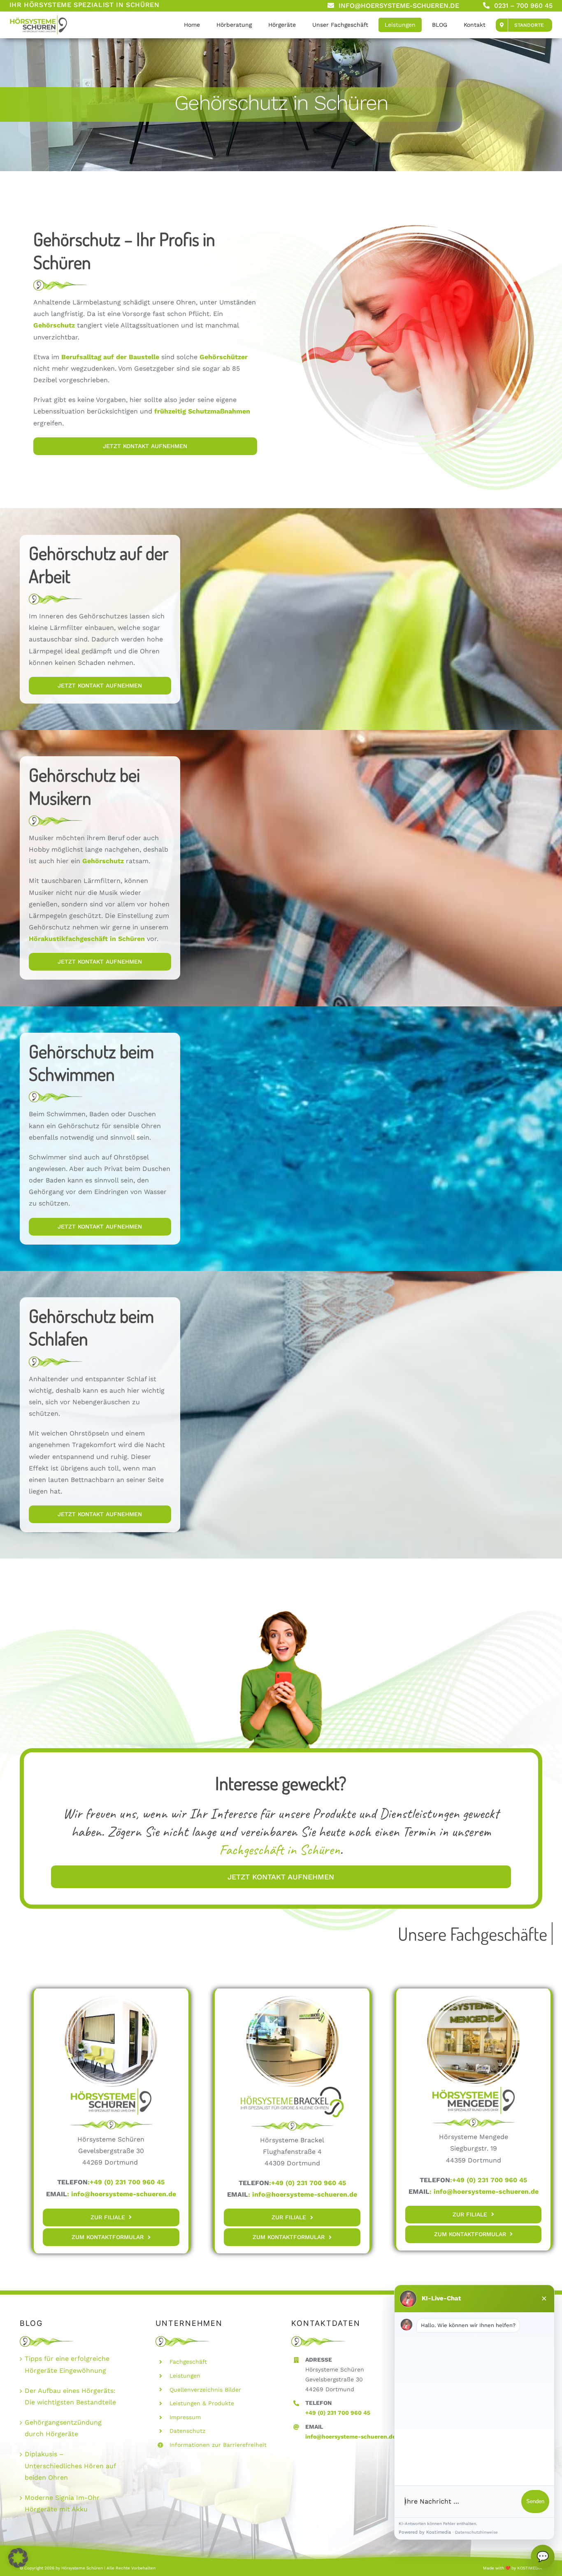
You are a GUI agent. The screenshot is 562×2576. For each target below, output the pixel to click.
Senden (535, 2501)
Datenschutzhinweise (476, 2532)
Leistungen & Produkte (202, 2403)
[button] (18, 2558)
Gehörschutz (103, 861)
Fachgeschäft (188, 2362)
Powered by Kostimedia (425, 2532)
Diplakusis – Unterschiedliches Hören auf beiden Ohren (70, 2466)
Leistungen (185, 2376)
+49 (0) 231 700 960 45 (338, 2413)
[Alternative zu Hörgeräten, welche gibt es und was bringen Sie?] (38, 18)
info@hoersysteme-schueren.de (124, 2194)
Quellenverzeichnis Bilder (205, 2390)
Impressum (185, 2417)
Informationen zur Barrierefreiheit (218, 2445)
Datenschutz (187, 2431)
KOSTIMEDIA (530, 2568)
